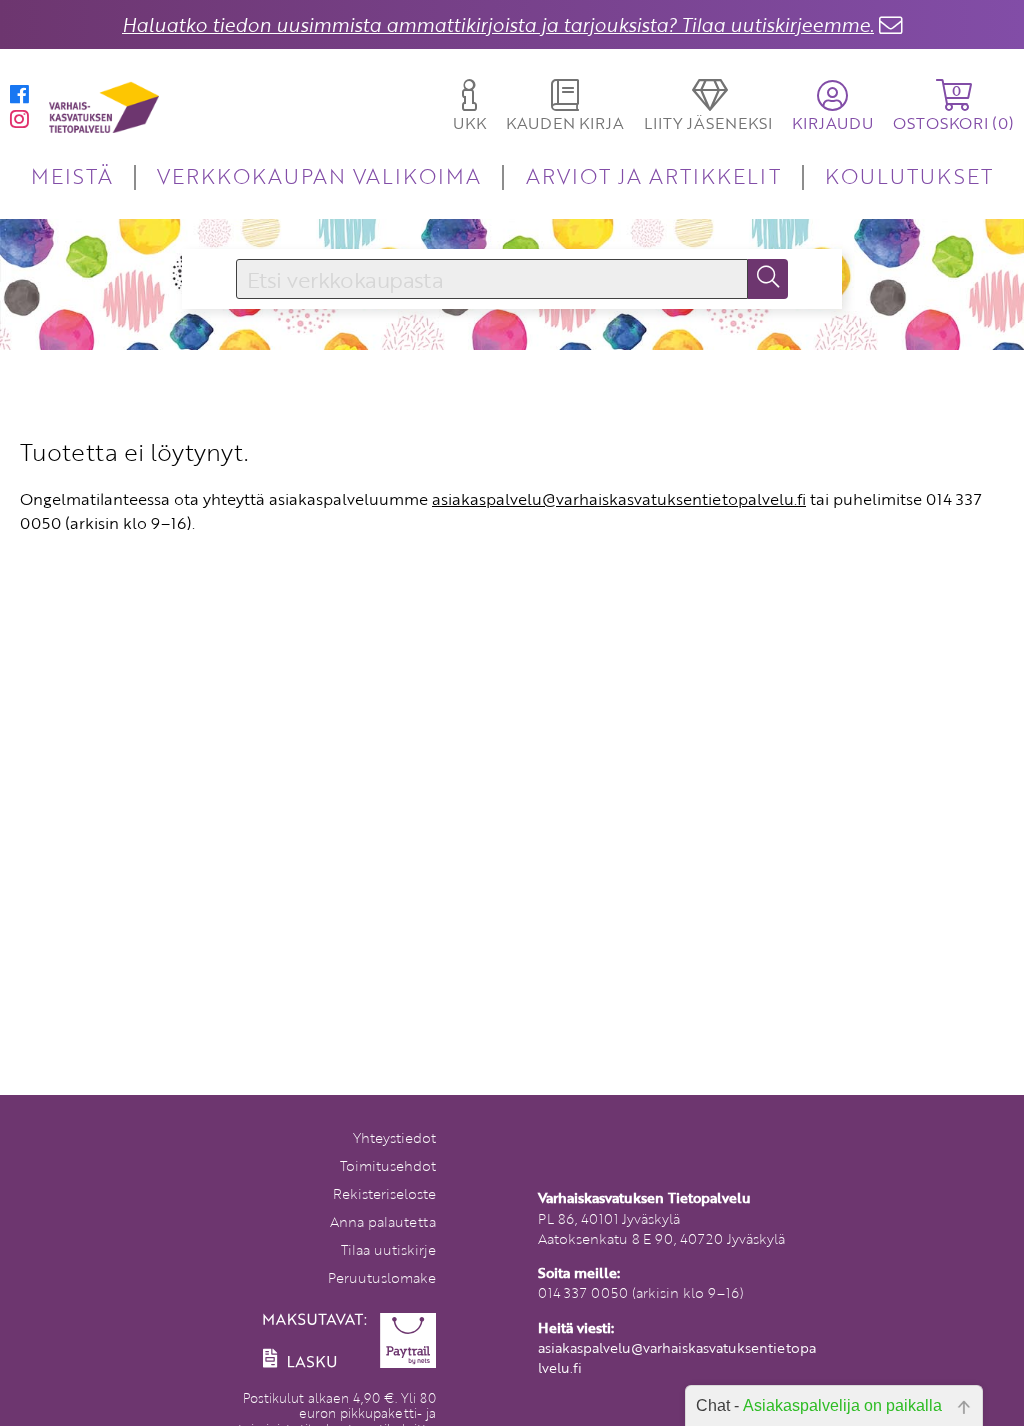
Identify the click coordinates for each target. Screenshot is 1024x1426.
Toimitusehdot (388, 1165)
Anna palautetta (383, 1221)
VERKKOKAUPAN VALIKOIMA (319, 175)
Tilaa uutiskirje (388, 1249)
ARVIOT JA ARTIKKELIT (653, 175)
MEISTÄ (71, 175)
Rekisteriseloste (384, 1193)
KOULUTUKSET (908, 175)
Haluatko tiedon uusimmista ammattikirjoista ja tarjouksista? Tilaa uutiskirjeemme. (498, 24)
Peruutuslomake (382, 1277)
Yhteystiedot (394, 1137)
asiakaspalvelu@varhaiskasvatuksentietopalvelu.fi (619, 499)
